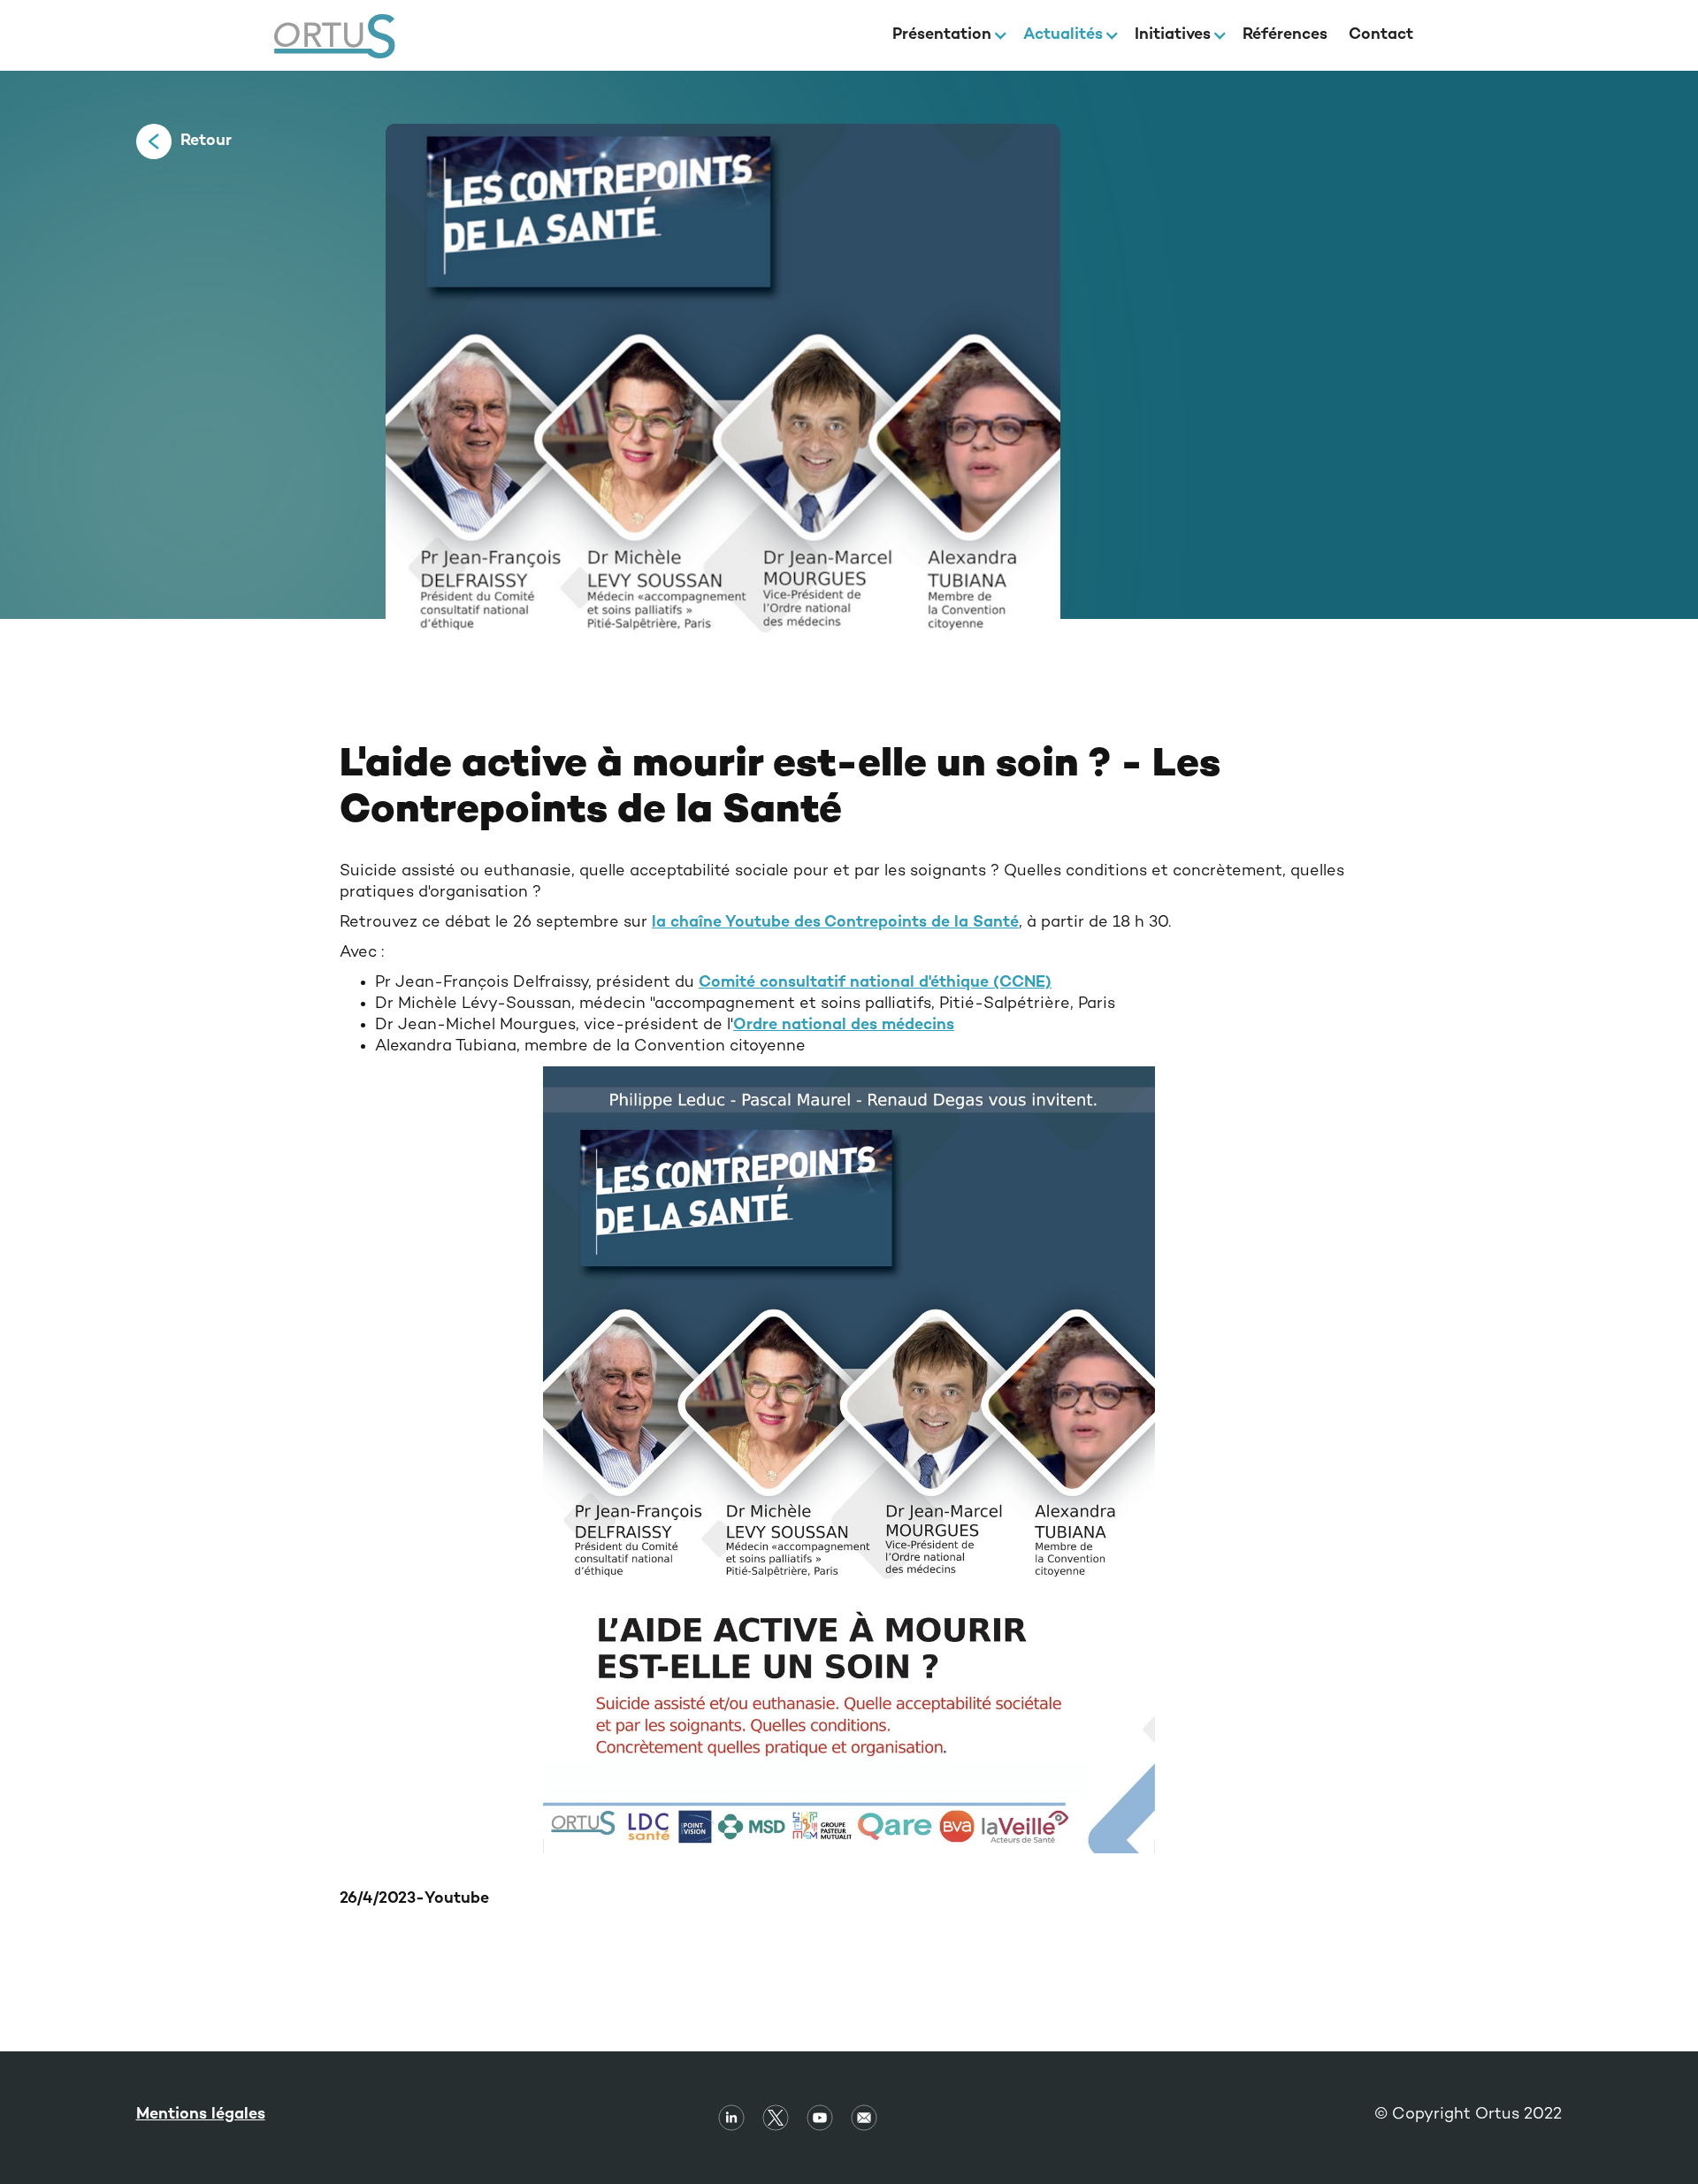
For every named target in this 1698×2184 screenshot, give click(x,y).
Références (1285, 35)
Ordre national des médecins (844, 1025)
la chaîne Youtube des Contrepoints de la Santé (835, 923)
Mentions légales (201, 2115)
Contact (1381, 35)
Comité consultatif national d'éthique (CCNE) (875, 983)
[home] (335, 36)
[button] (947, 35)
